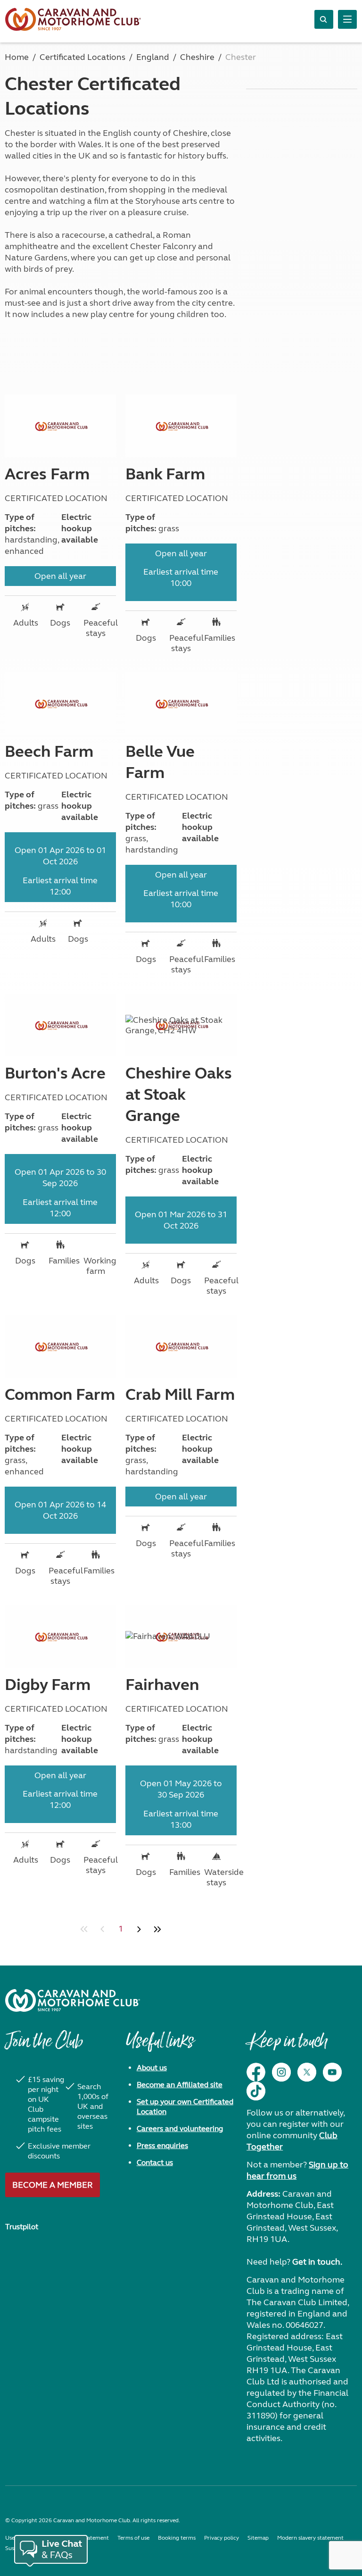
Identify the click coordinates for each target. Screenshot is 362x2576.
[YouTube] (332, 2072)
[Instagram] (281, 2072)
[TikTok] (256, 2091)
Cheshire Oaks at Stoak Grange (179, 1095)
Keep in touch (287, 2046)
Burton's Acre (55, 1073)
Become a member (53, 2185)
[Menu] (347, 19)
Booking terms (177, 2538)
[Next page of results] (139, 1929)
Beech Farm (49, 752)
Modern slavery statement (310, 2538)
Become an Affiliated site (180, 2085)
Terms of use (133, 2538)
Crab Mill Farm (180, 1395)
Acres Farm (47, 474)
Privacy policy (222, 2538)
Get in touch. (317, 2262)
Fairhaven (162, 1685)
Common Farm (60, 1395)
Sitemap (258, 2538)
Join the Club (44, 2046)
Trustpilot (22, 2227)
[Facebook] (256, 2072)
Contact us (155, 2162)
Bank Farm (165, 474)
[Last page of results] (157, 1929)
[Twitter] (307, 2072)
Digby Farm (48, 1685)
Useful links (160, 2046)
